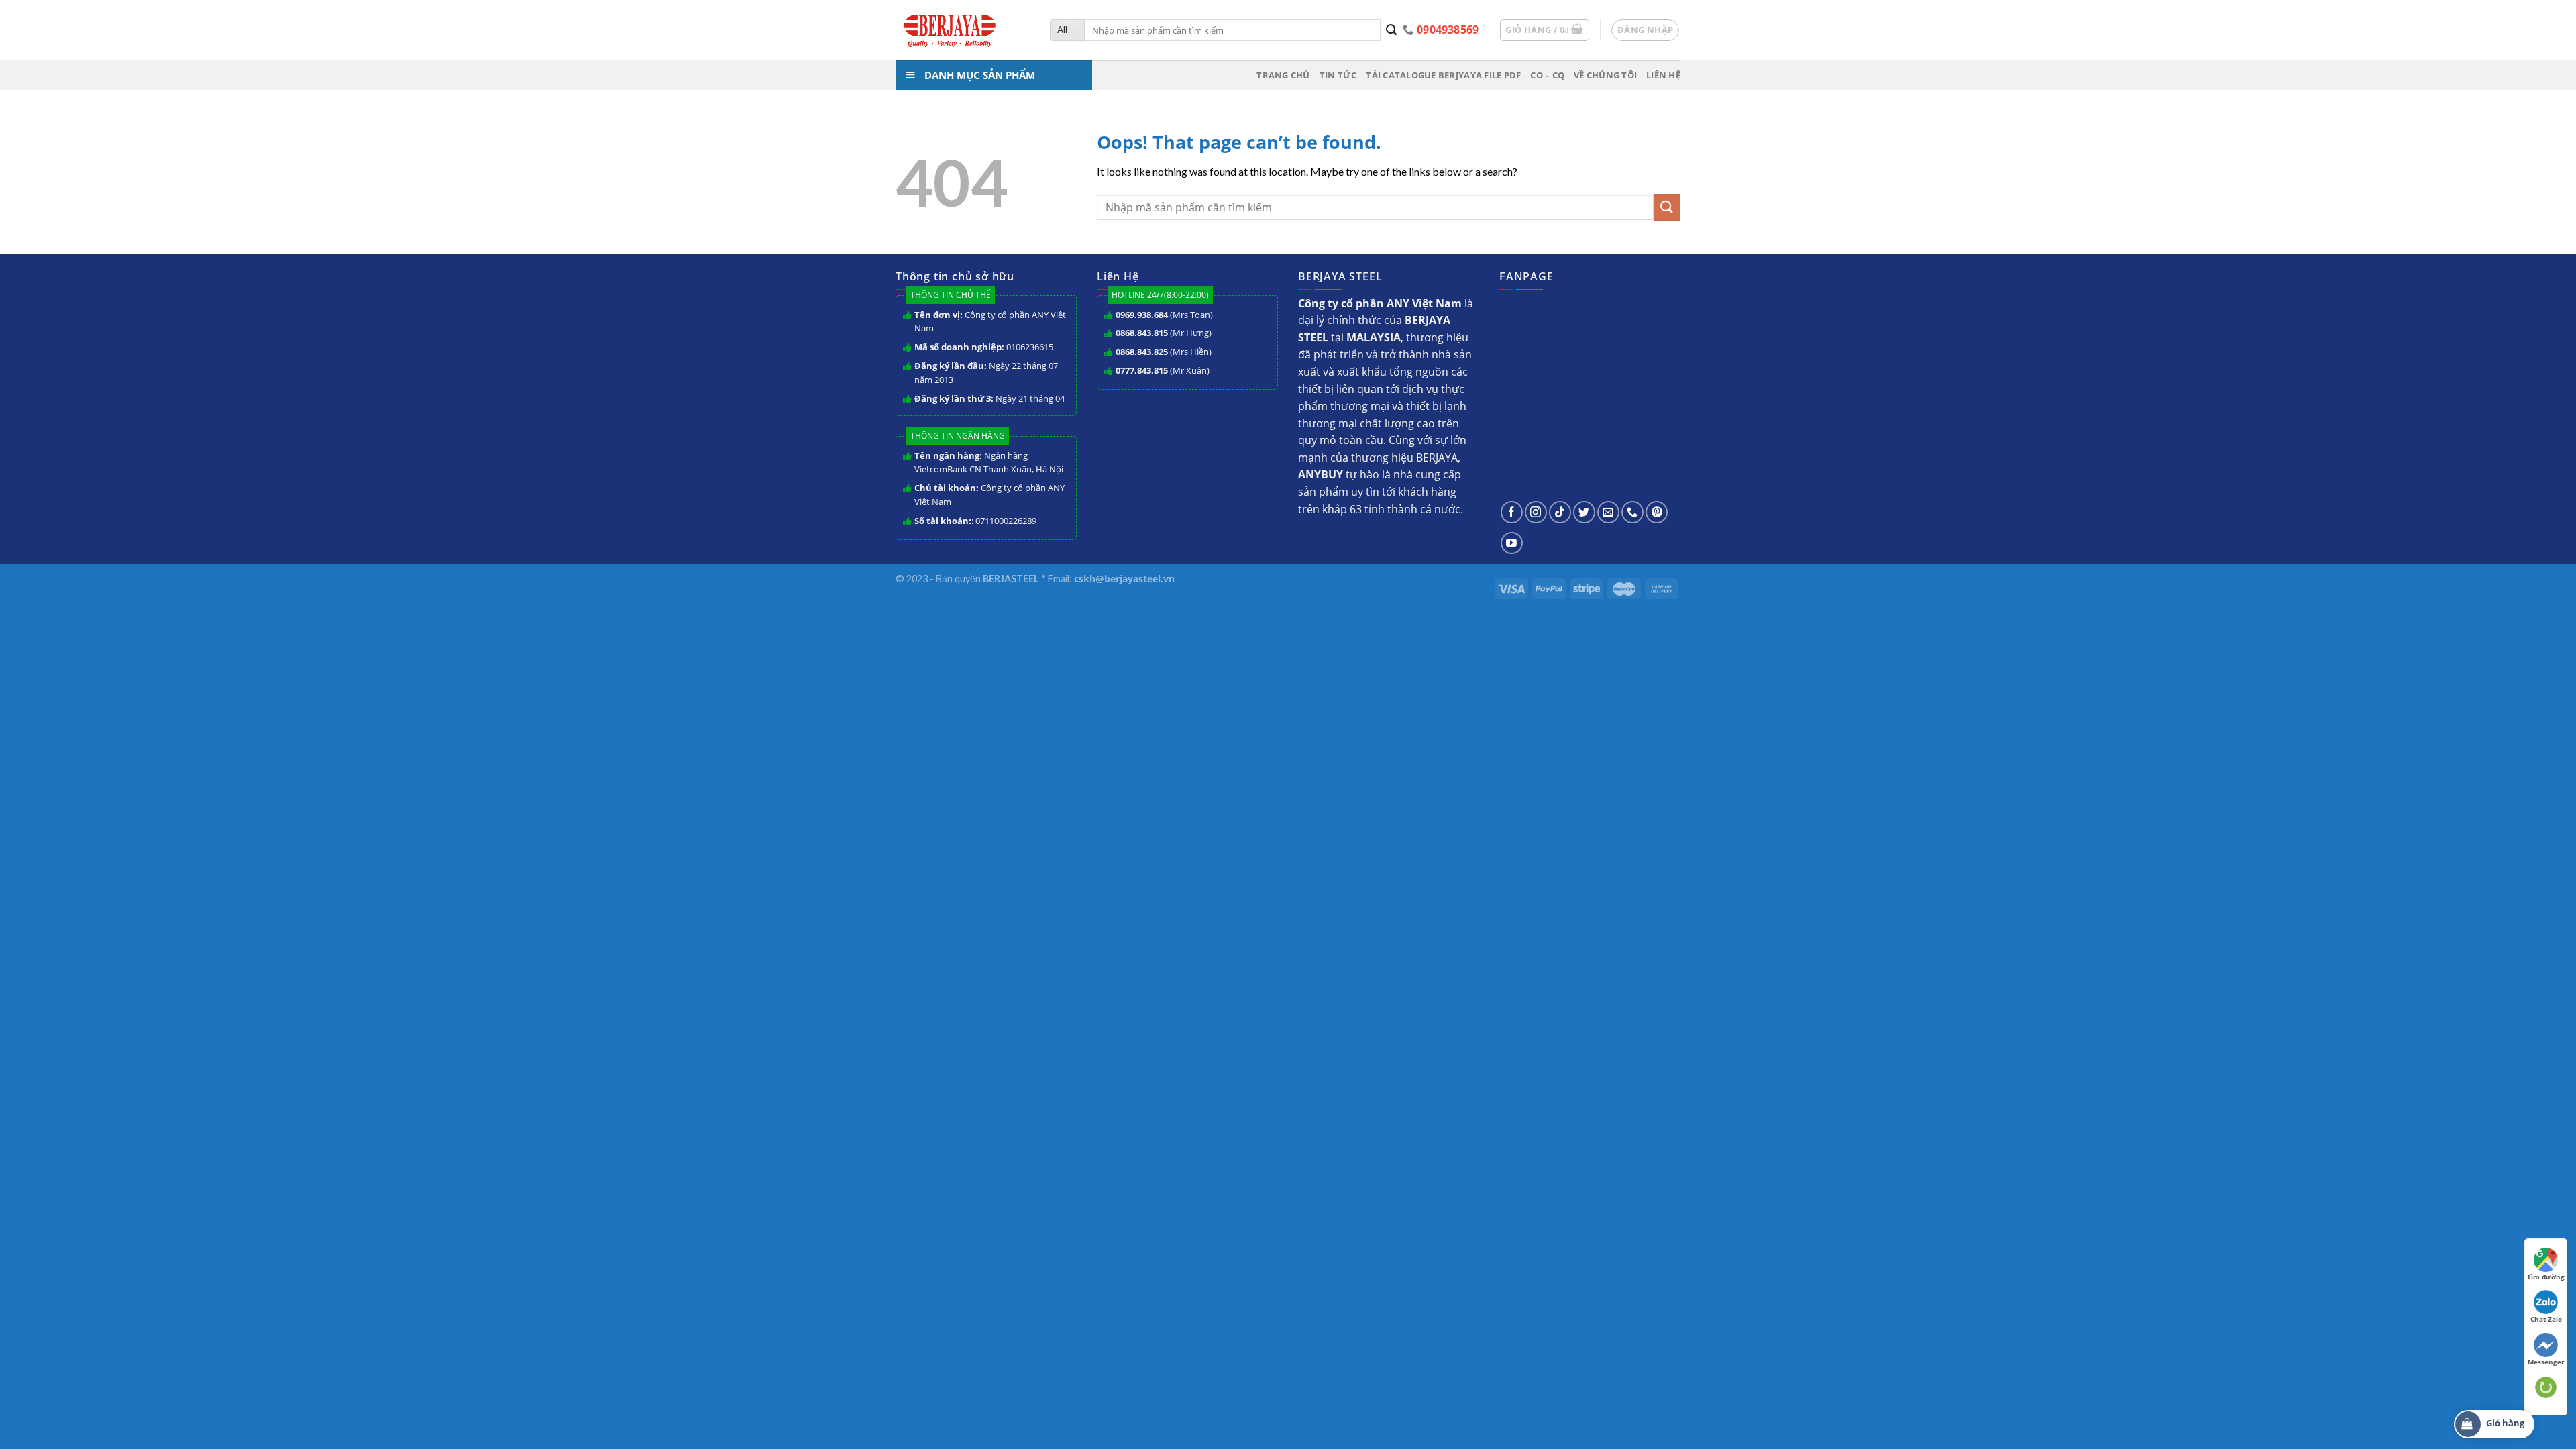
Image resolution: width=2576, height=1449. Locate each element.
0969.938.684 (1142, 315)
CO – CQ (1547, 75)
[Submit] (1392, 30)
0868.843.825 (1142, 352)
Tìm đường (2546, 1277)
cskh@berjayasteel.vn (1124, 579)
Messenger (2546, 1362)
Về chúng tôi (1605, 75)
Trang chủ (1283, 75)
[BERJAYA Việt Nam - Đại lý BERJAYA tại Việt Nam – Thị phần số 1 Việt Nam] (963, 30)
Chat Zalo (2546, 1319)
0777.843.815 (1142, 370)
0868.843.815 (1142, 333)
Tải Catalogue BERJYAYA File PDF (1443, 75)
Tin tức (1338, 75)
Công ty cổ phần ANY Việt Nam (990, 322)
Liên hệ (1663, 75)
